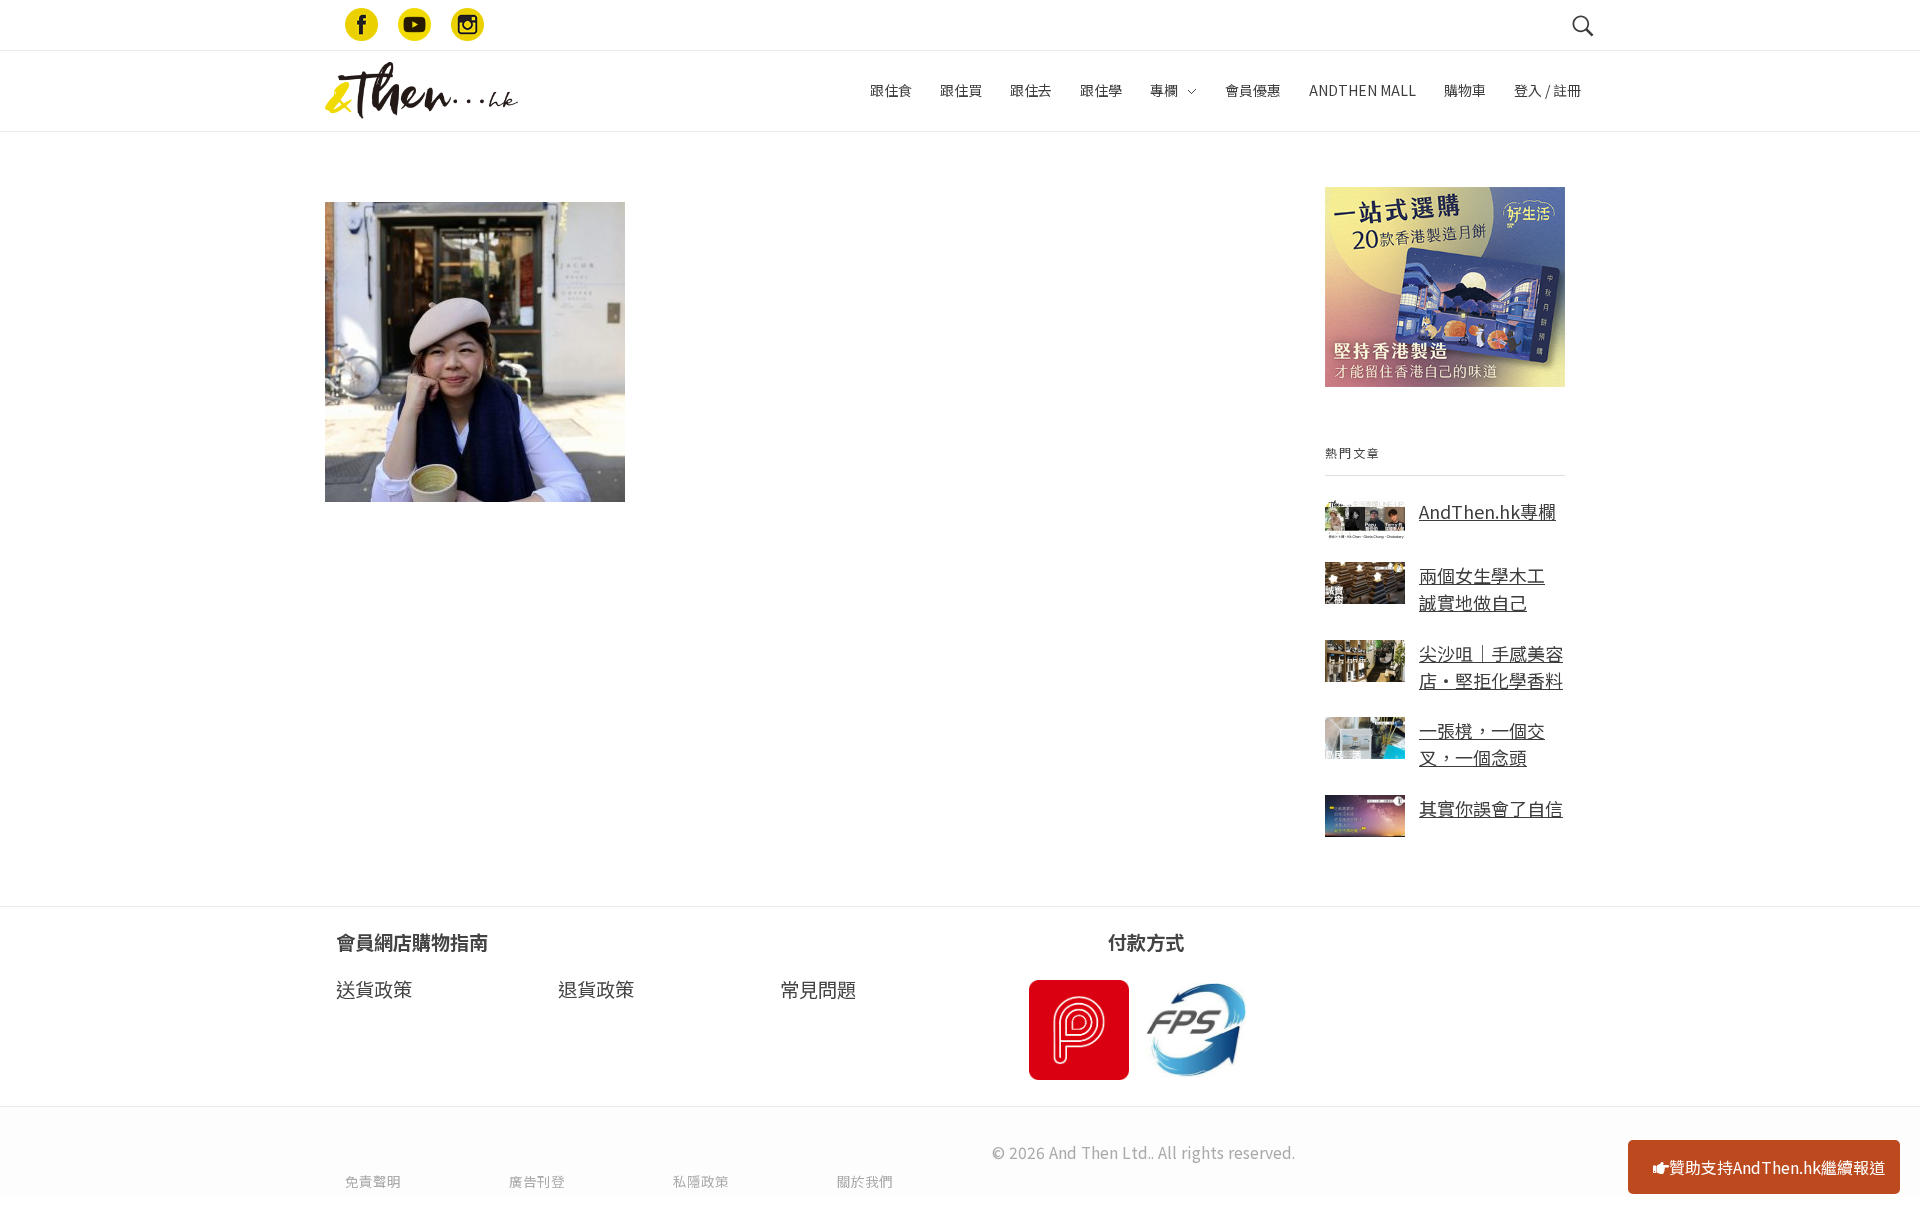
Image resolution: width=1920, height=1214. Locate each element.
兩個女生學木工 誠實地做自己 (1482, 588)
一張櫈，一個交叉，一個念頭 (1482, 743)
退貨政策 (596, 989)
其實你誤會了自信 (1491, 808)
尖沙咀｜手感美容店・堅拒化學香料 (1491, 666)
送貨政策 (374, 989)
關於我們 (865, 1181)
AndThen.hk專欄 (1487, 511)
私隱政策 (701, 1181)
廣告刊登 (537, 1181)
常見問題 (818, 989)
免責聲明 (373, 1181)
